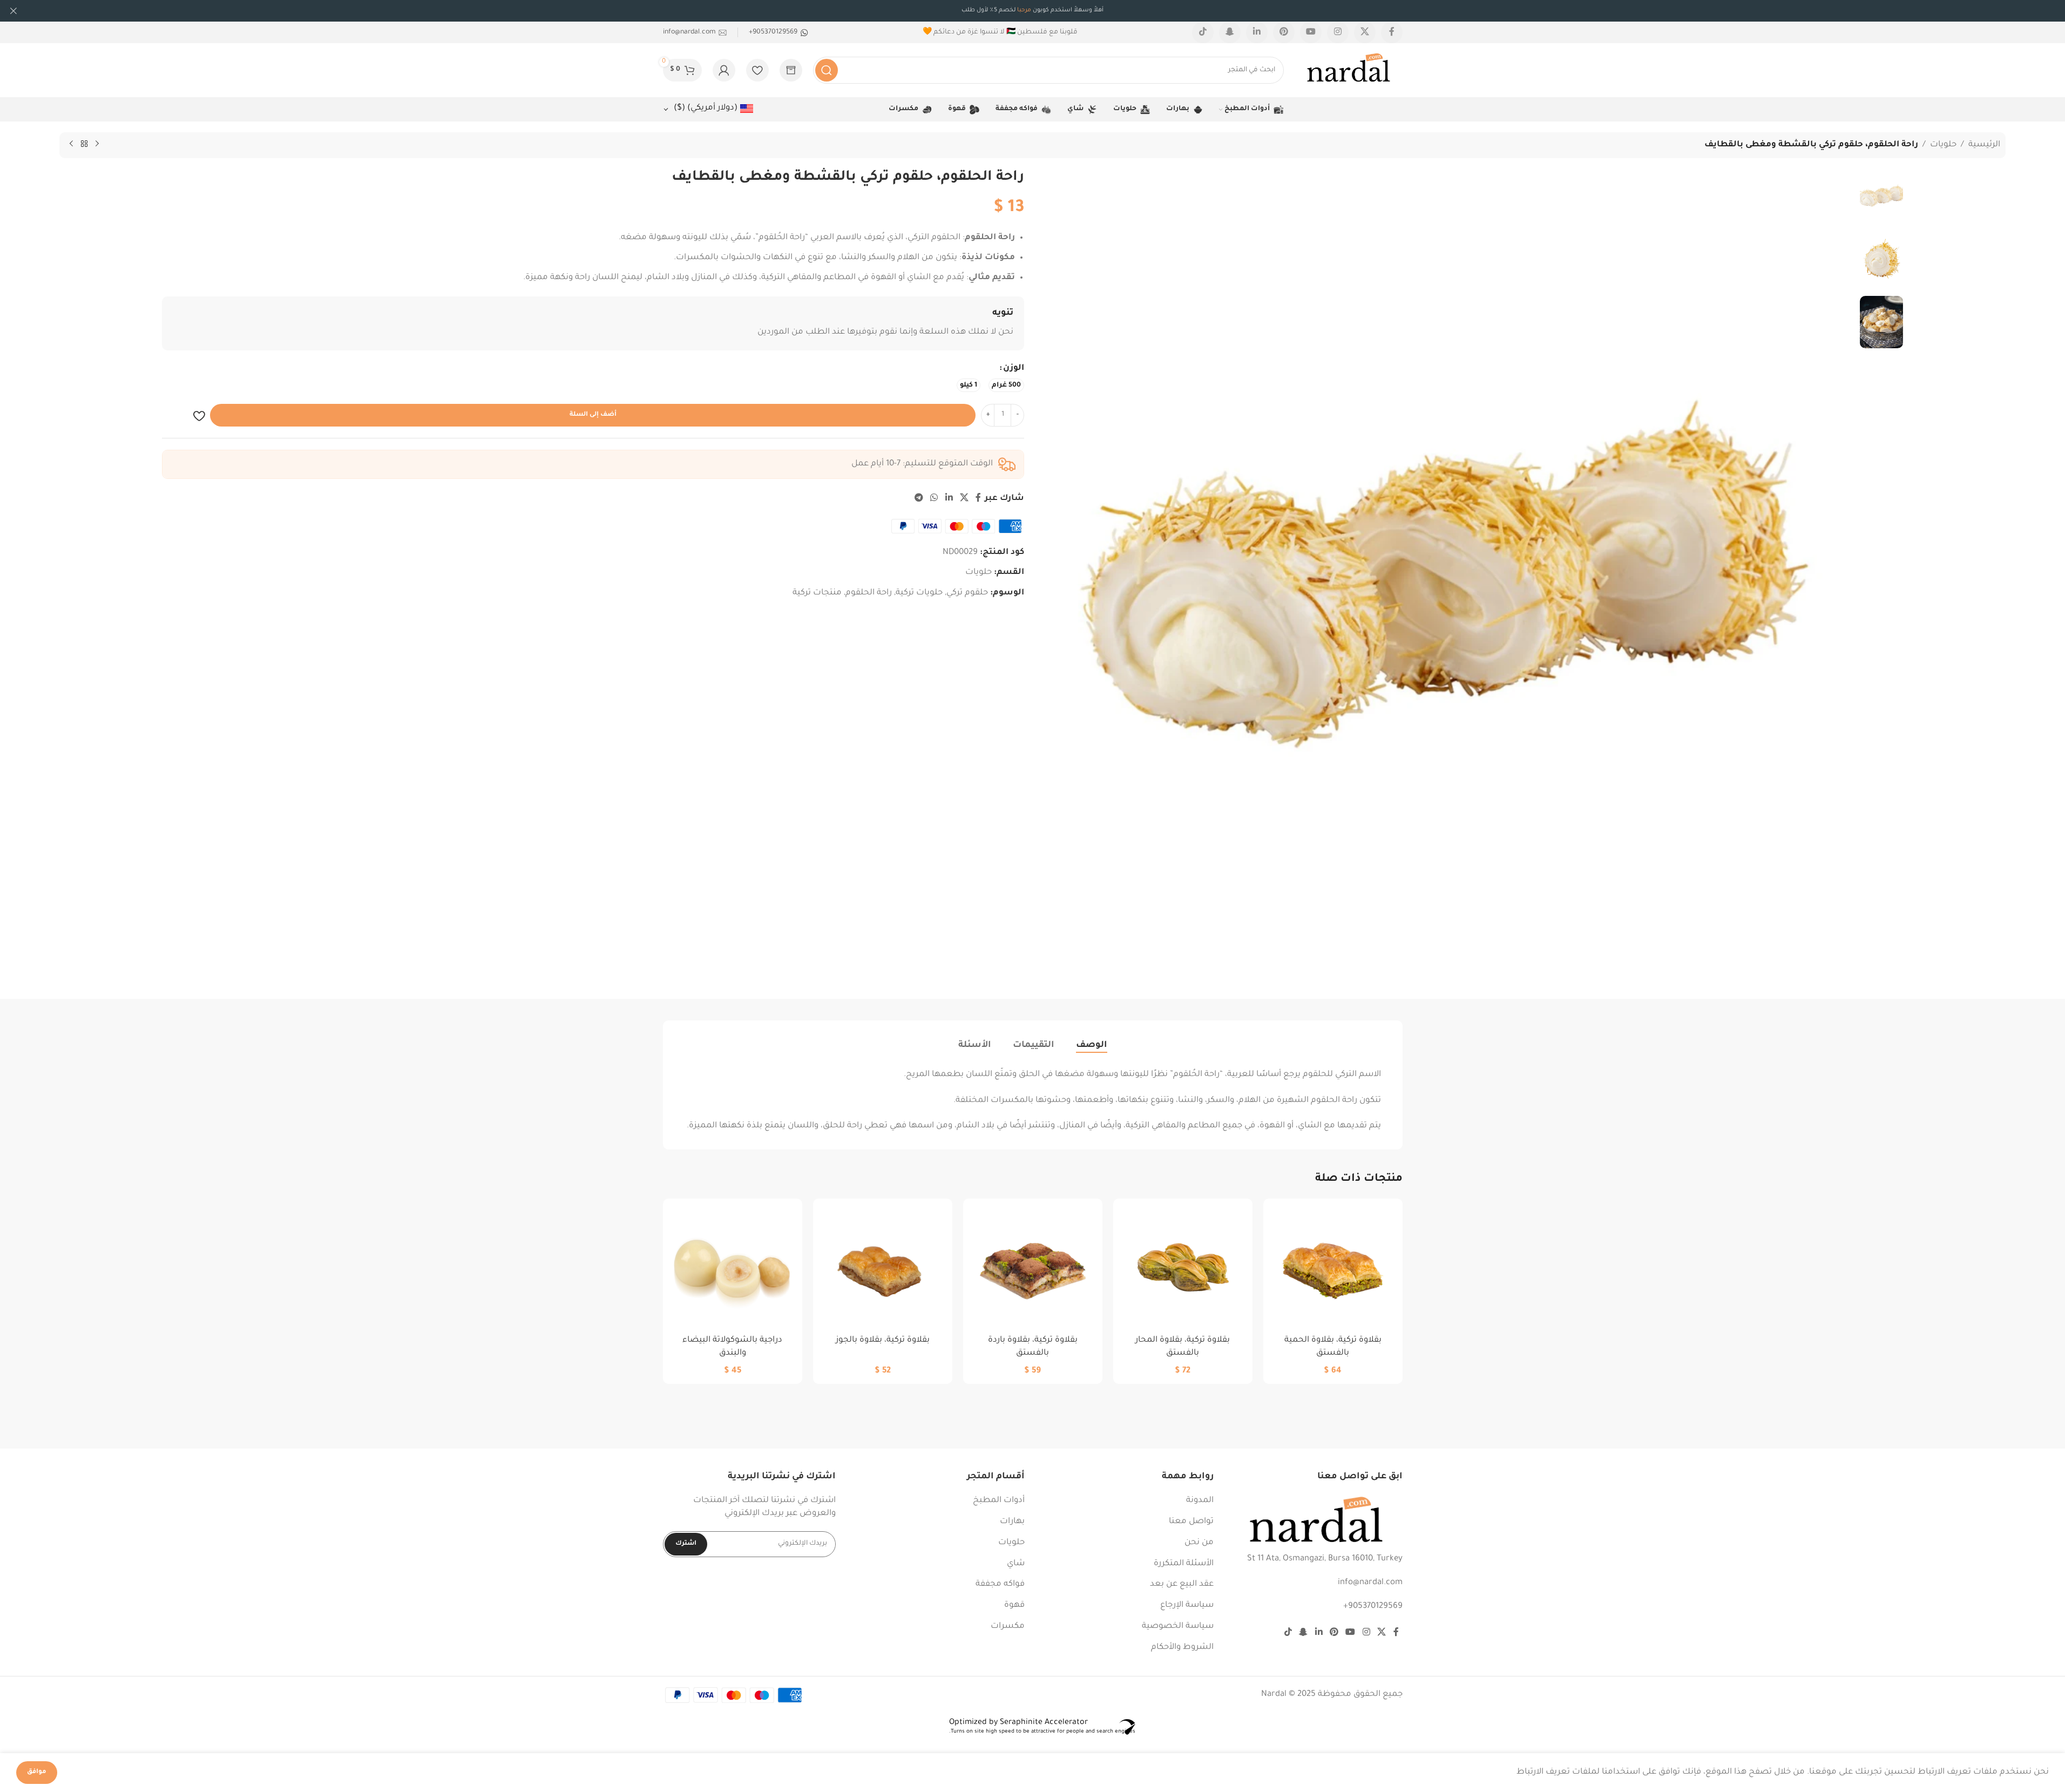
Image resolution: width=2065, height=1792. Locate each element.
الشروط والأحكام (1182, 1648)
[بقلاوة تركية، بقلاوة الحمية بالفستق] (1333, 1268)
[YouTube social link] (1311, 32)
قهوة (1014, 1605)
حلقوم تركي (967, 593)
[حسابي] (724, 70)
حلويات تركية (919, 593)
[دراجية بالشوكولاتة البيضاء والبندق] (733, 1268)
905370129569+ (1373, 1607)
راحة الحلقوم (869, 593)
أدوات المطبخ (999, 1501)
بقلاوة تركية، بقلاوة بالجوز (883, 1340)
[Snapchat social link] (1230, 32)
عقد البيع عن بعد (1182, 1584)
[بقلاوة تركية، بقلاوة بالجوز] (883, 1268)
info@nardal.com (1370, 1583)
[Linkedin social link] (1257, 32)
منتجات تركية (817, 593)
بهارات (1012, 1522)
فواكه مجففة (1000, 1584)
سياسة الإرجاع (1187, 1605)
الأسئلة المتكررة (1184, 1564)
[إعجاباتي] (757, 70)
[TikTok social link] (1203, 32)
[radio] (1006, 385)
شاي (1016, 1564)
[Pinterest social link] (1284, 32)
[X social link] (1365, 32)
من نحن (1199, 1543)
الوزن (1014, 368)
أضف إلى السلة (593, 415)
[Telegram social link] (919, 499)
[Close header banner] (13, 11)
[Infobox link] (778, 32)
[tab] (1092, 1045)
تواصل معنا (1191, 1522)
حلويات (1943, 145)
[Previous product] (97, 144)
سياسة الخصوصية (1178, 1627)
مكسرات (1008, 1627)
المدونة (1200, 1501)
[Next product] (71, 144)
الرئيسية (1984, 145)
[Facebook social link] (1392, 32)
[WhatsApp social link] (934, 499)
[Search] (827, 70)
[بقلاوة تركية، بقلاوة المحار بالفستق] (1183, 1268)
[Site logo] (1349, 71)
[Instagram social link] (1338, 32)
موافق (37, 1772)
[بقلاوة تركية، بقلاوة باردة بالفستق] (1033, 1268)
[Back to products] (84, 144)
